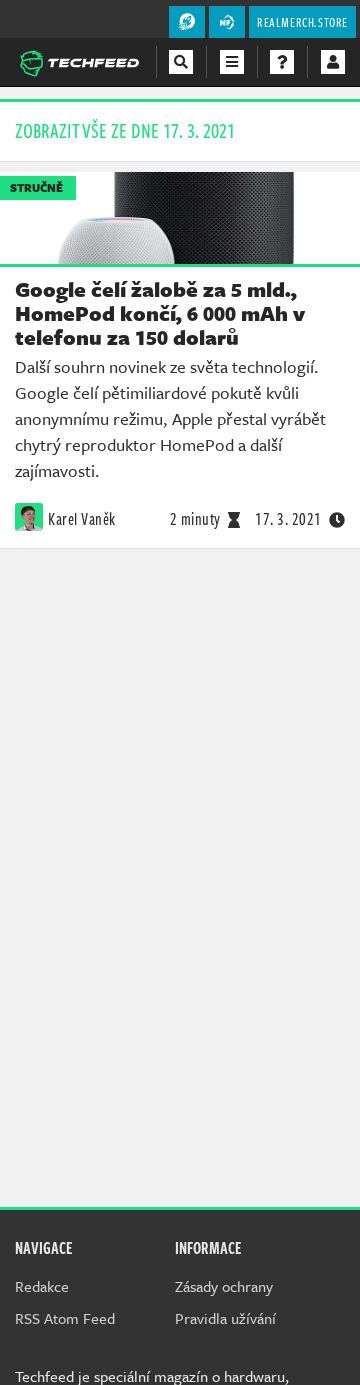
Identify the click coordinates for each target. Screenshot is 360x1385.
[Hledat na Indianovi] (181, 62)
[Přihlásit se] (333, 62)
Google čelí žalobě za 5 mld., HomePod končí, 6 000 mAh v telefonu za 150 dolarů (160, 313)
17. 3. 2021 (288, 519)
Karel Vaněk (82, 519)
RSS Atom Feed (65, 1318)
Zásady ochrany (224, 1286)
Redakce (42, 1286)
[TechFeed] (79, 61)
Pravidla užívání (225, 1318)
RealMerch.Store (302, 22)
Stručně (36, 187)
